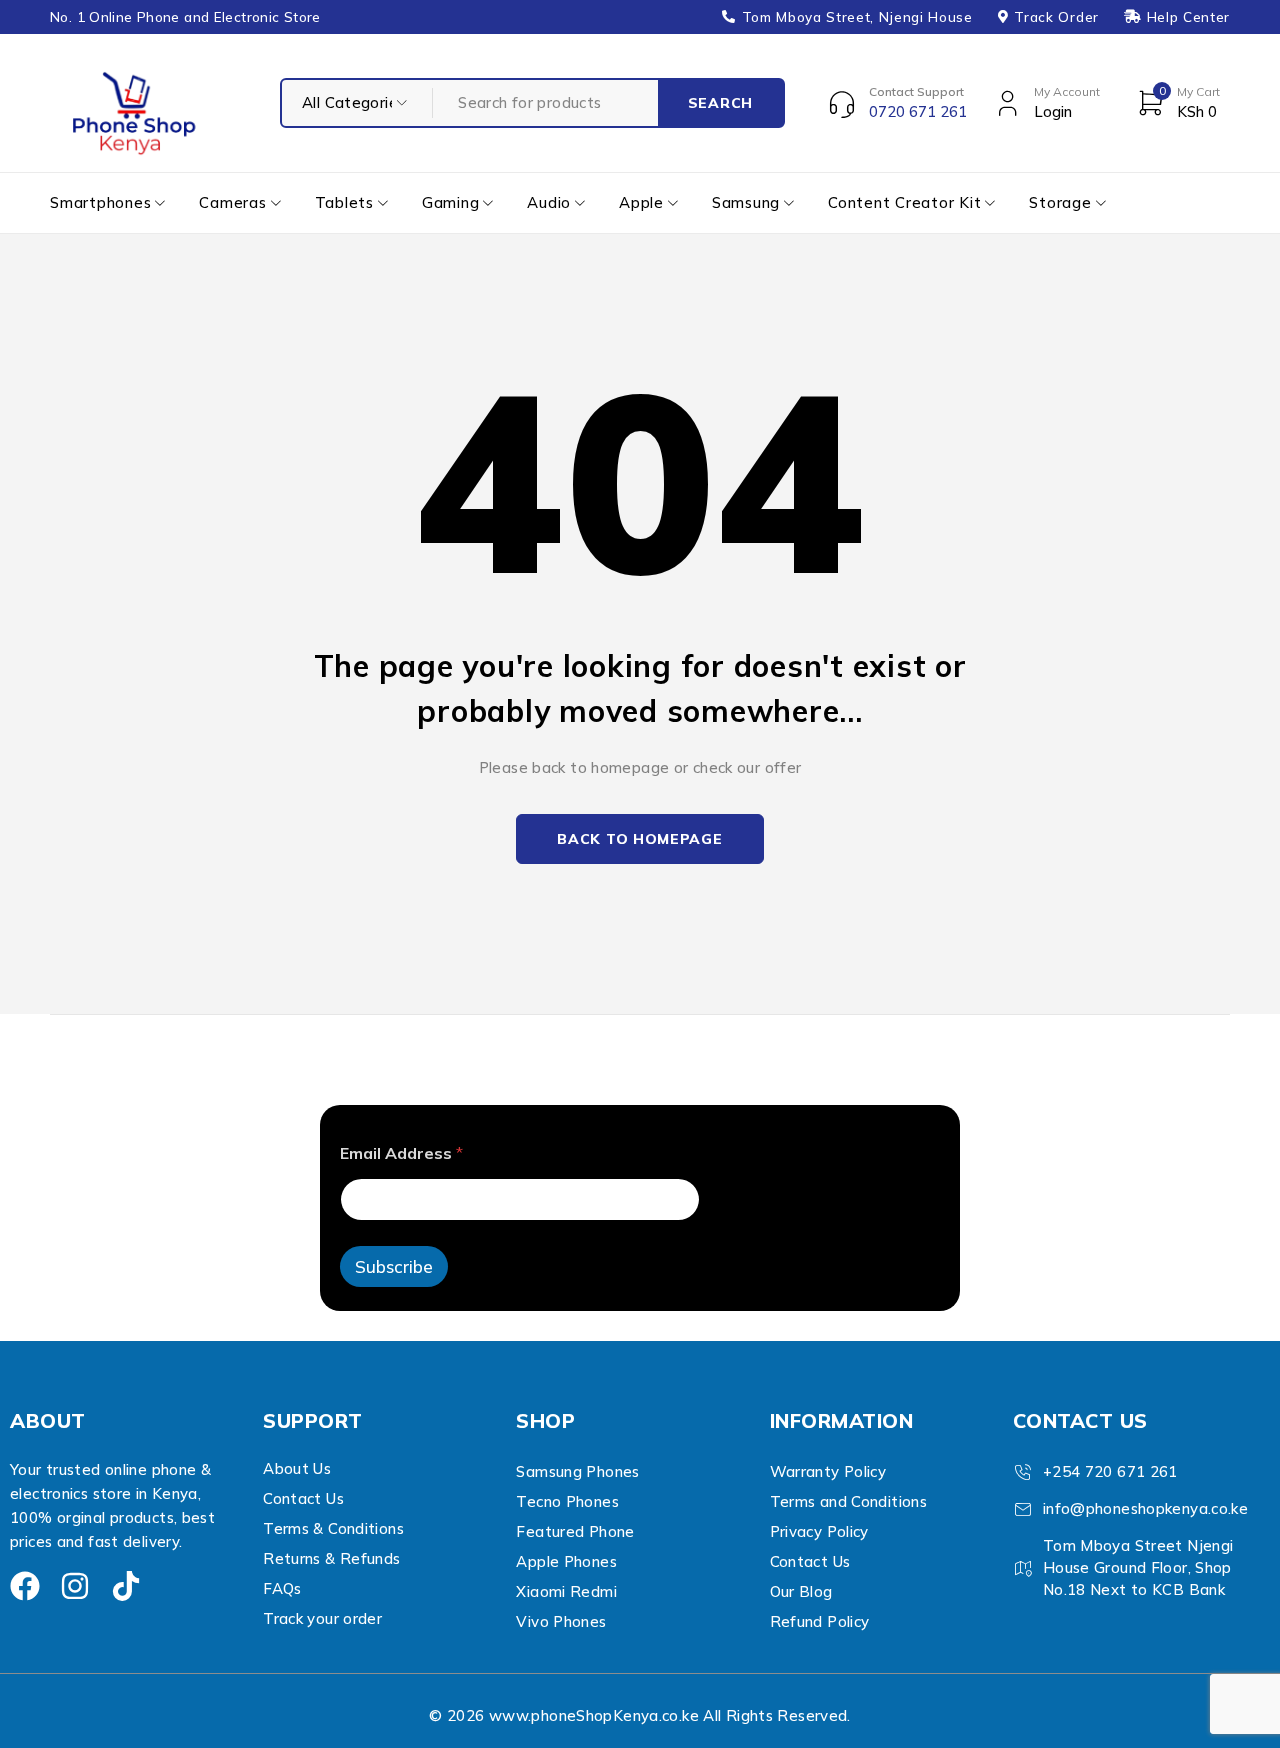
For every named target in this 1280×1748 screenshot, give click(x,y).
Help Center (1188, 17)
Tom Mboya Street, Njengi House (857, 17)
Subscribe (394, 1266)
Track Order (1056, 17)
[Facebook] (25, 1586)
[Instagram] (75, 1586)
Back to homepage (639, 839)
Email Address (401, 1153)
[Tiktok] (126, 1586)
